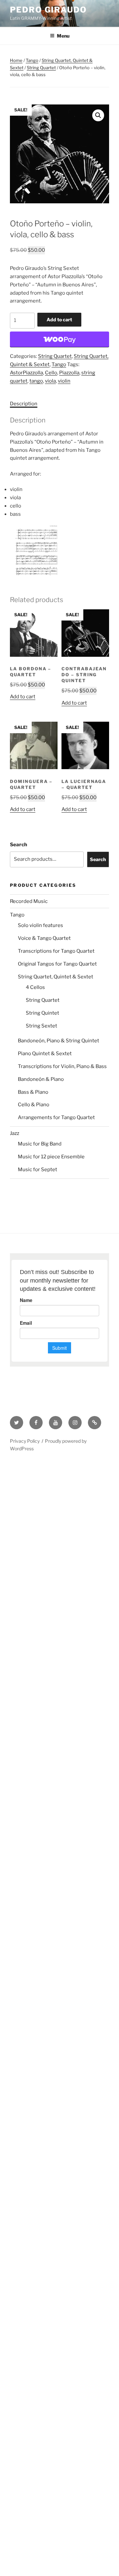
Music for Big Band (40, 1144)
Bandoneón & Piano (41, 1079)
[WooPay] (59, 339)
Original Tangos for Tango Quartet (57, 964)
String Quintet (42, 1013)
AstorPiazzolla (26, 373)
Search (19, 845)
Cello (51, 373)
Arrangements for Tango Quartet (56, 1117)
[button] (98, 115)
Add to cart (59, 319)
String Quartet (41, 68)
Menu (63, 36)
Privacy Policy (25, 1441)
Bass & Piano (33, 1092)
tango (36, 381)
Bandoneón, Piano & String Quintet (59, 1041)
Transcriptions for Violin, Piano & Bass (62, 1066)
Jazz (15, 1133)
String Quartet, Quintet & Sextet (56, 977)
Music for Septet (38, 1170)
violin (64, 381)
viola (50, 381)
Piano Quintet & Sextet (45, 1054)
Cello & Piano (34, 1105)
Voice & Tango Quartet (44, 938)
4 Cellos (35, 987)
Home (16, 60)
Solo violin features (40, 925)
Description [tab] (24, 404)
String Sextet (41, 1026)
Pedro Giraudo (48, 10)
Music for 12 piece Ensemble (51, 1157)
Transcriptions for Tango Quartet (56, 951)
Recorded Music (29, 901)
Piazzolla (69, 373)
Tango (32, 60)
